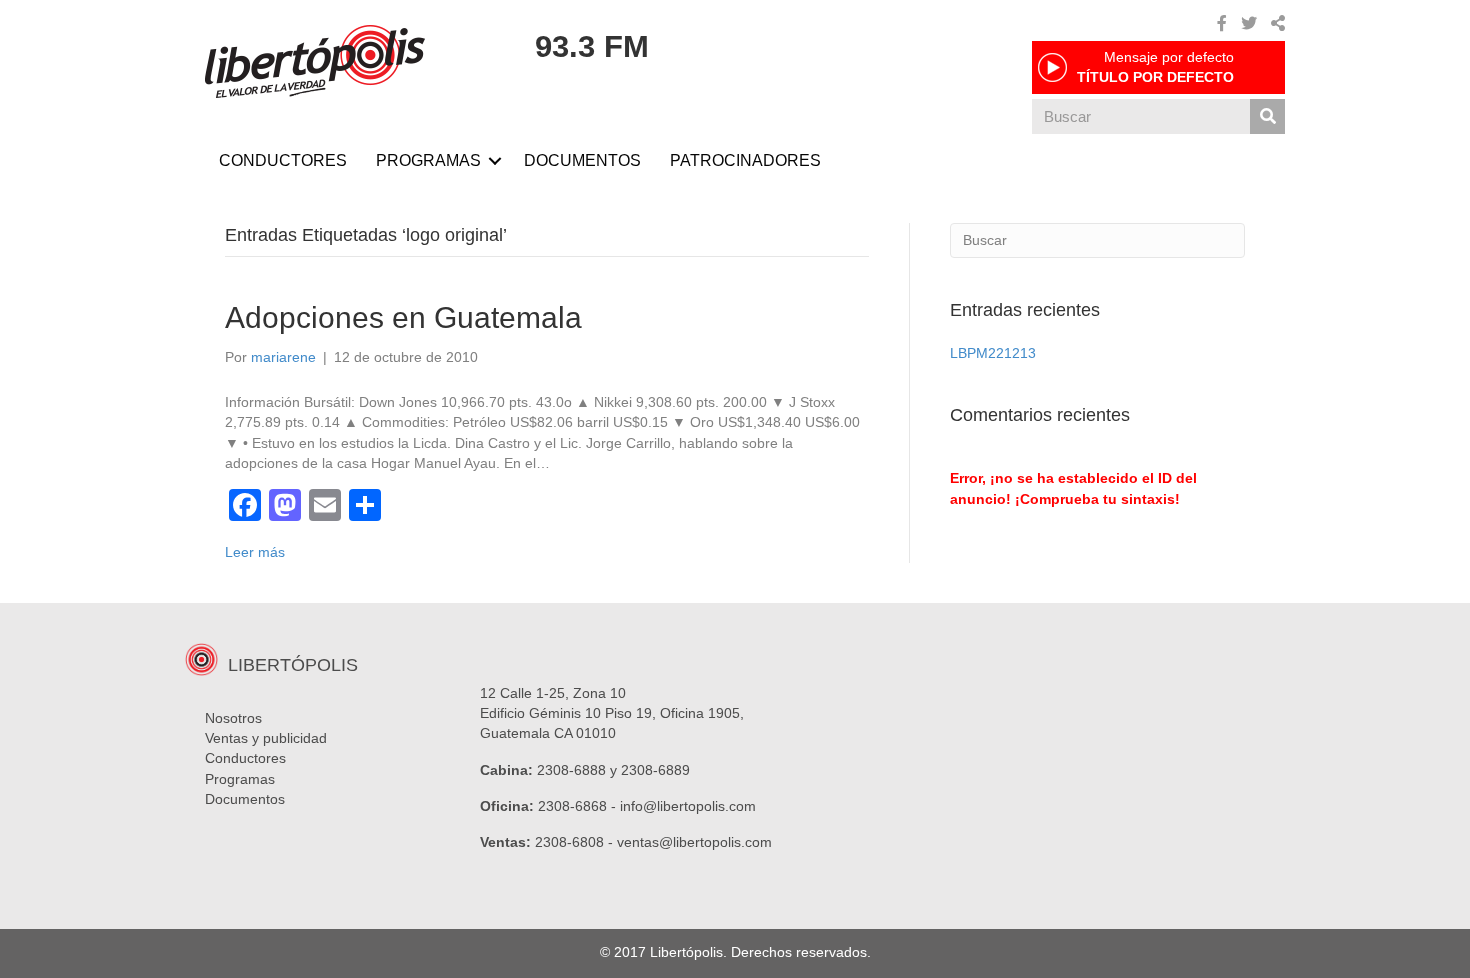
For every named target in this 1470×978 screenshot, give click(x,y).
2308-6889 (655, 770)
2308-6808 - (576, 842)
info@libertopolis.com (688, 806)
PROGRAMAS (428, 160)
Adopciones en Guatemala (403, 317)
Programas (240, 779)
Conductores (245, 758)
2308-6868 (572, 806)
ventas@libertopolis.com (694, 842)
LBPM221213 (993, 353)
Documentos (245, 799)
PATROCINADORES (745, 160)
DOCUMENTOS (582, 160)
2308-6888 (571, 770)
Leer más (255, 552)
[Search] (1267, 116)
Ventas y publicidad (266, 738)
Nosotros (233, 718)
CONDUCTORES (283, 160)
